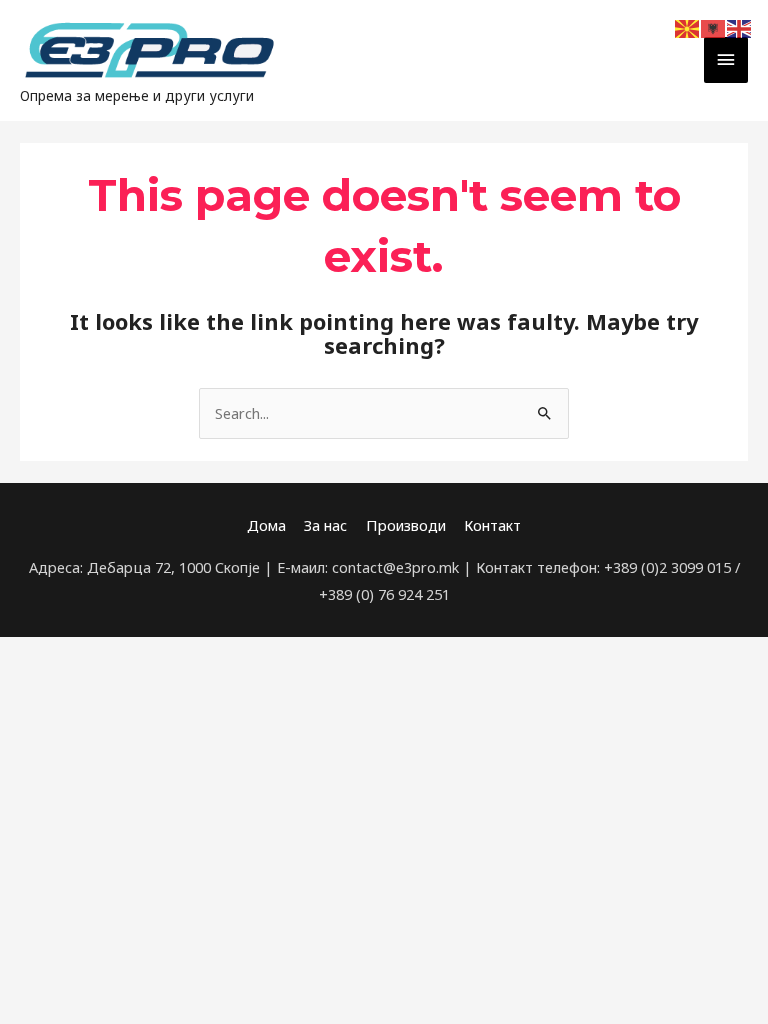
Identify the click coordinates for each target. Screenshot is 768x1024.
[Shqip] (714, 27)
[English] (740, 27)
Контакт (492, 525)
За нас (325, 525)
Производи (406, 525)
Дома (266, 525)
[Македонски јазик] (688, 27)
